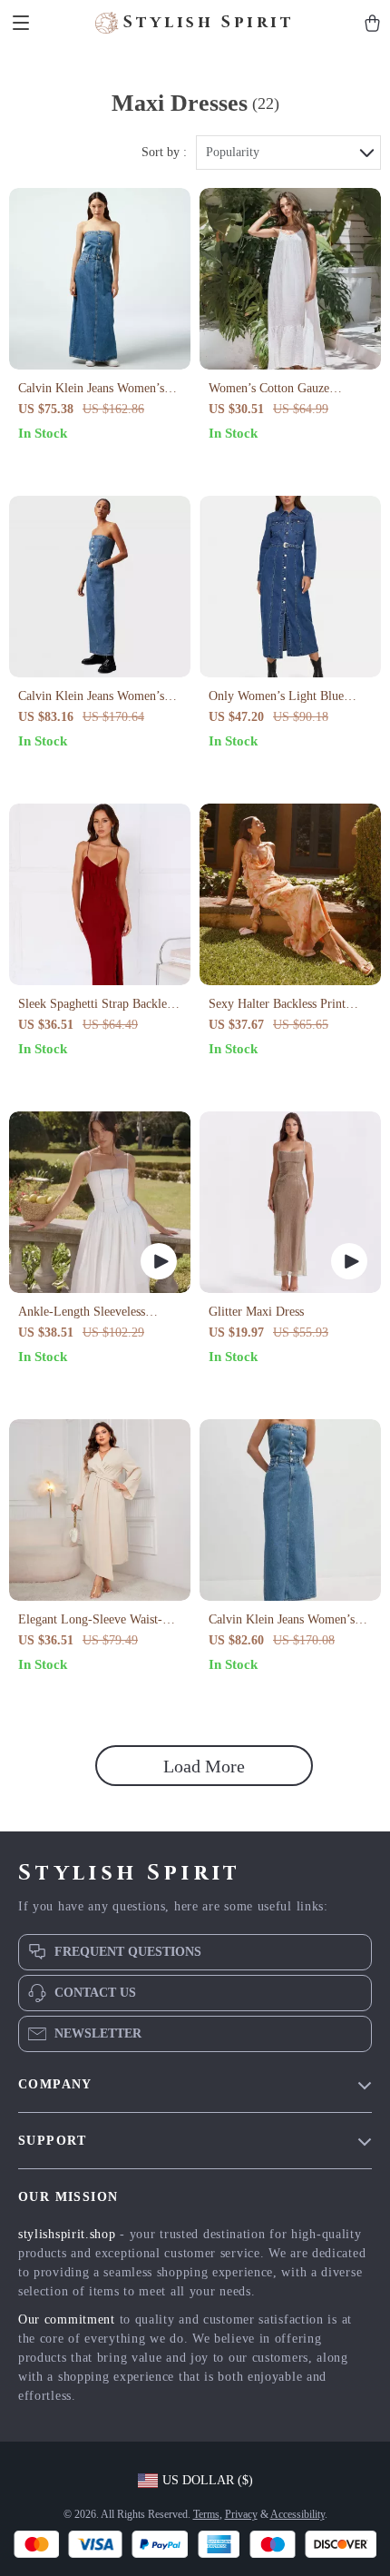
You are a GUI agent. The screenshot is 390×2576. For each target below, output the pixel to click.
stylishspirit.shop (67, 2234)
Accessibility (297, 2514)
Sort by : (164, 152)
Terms (206, 2514)
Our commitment (67, 2319)
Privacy (241, 2514)
